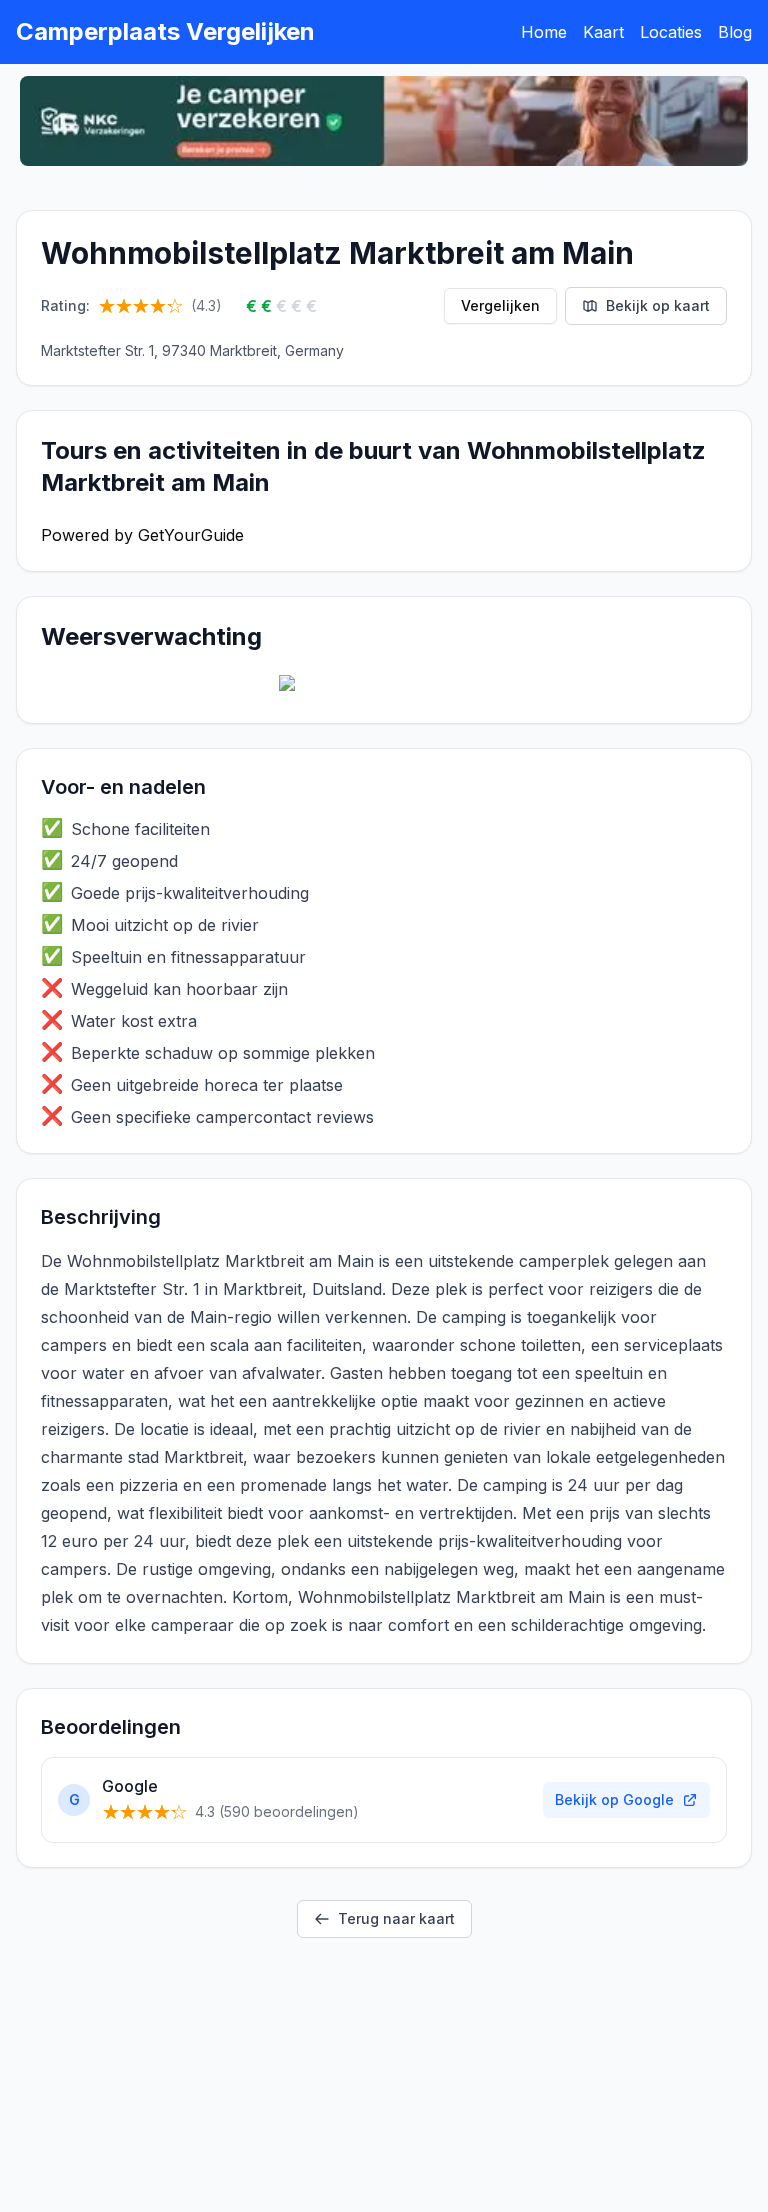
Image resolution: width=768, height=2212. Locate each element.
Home (544, 32)
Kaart (603, 32)
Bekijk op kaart (658, 305)
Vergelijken (500, 305)
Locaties (671, 32)
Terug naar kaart (396, 1918)
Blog (735, 32)
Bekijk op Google (614, 1799)
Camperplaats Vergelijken (165, 31)
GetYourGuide (191, 535)
